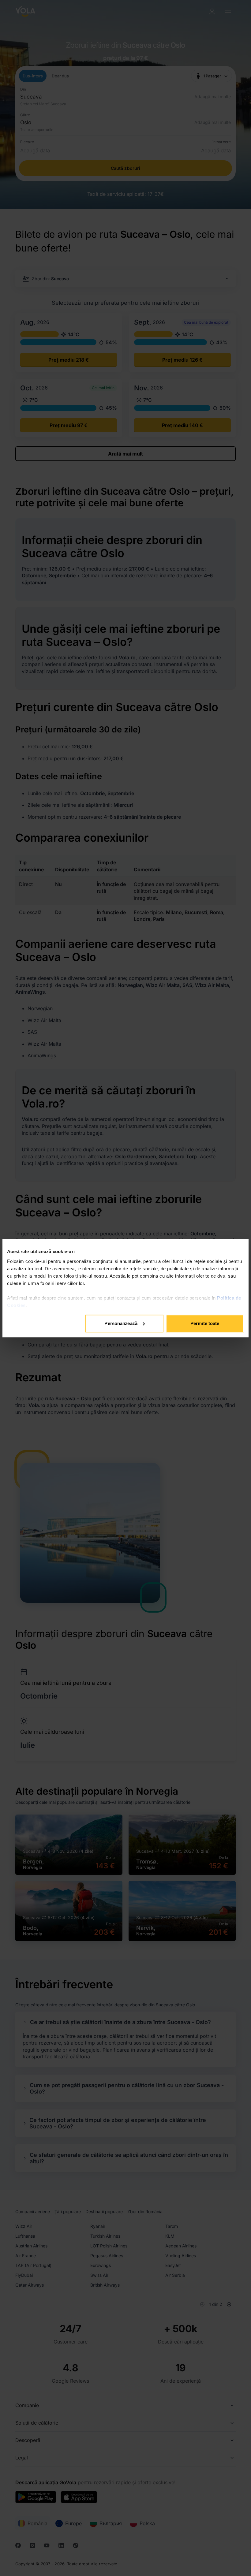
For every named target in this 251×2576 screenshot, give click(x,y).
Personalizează (121, 1323)
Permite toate (205, 1323)
